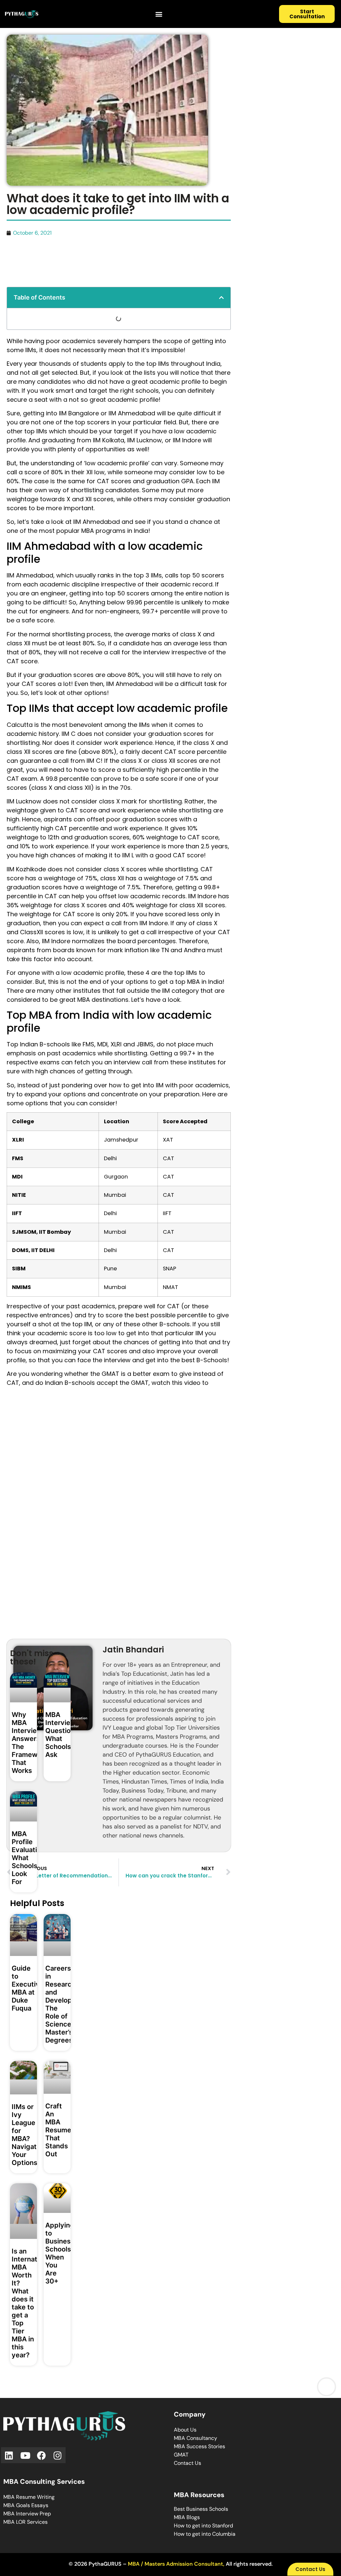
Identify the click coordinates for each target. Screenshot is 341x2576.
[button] (159, 14)
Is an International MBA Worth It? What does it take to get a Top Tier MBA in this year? (32, 2303)
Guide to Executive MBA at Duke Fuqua (28, 1988)
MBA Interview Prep (27, 2514)
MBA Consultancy (195, 2438)
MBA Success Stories (199, 2446)
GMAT (181, 2455)
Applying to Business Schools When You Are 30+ (60, 2253)
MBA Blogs (187, 2517)
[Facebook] (41, 2455)
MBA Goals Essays (26, 2505)
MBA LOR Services (25, 2522)
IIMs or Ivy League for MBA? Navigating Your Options (29, 2135)
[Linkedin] (9, 2455)
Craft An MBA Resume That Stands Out (58, 2130)
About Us (185, 2430)
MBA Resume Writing (29, 2497)
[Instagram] (58, 2455)
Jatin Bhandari (133, 1650)
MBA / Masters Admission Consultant (175, 2564)
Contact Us (187, 2463)
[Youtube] (25, 2455)
